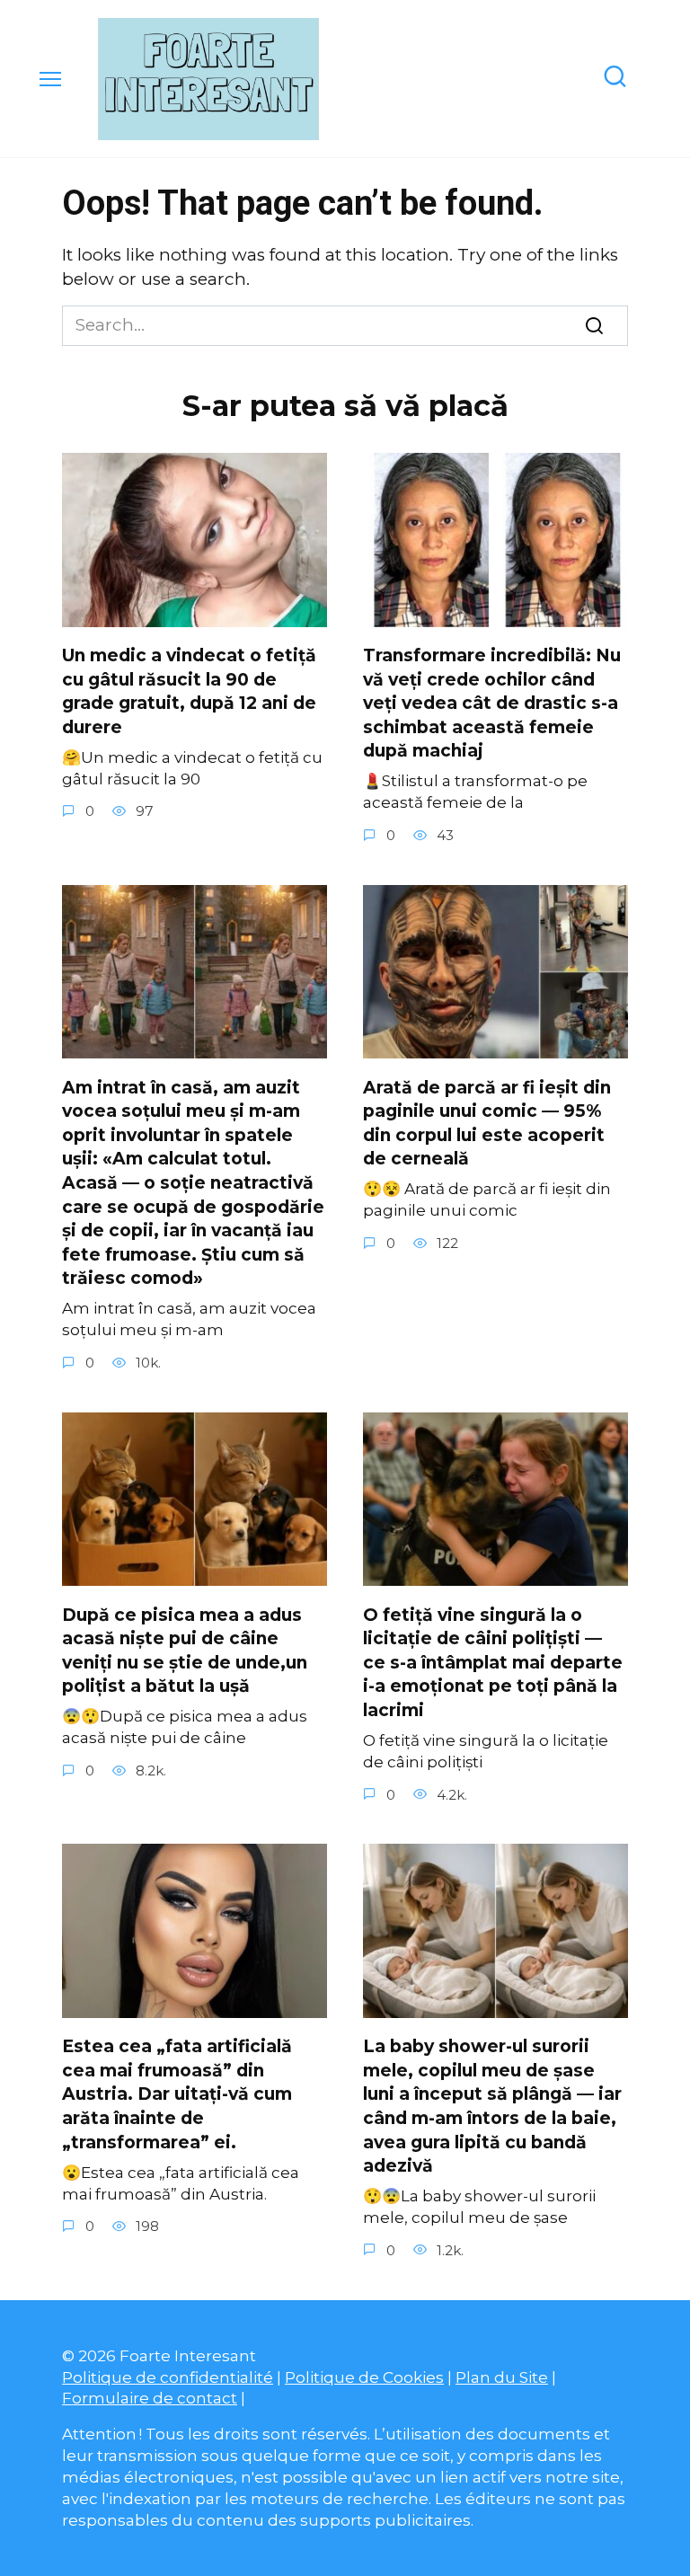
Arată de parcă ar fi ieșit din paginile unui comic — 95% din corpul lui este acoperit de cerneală (487, 1123)
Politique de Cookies (364, 2377)
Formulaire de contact (150, 2398)
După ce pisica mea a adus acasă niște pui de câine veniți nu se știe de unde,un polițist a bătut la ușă (185, 1650)
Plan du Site (502, 2377)
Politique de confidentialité (168, 2377)
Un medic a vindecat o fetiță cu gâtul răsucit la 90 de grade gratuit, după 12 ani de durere (189, 691)
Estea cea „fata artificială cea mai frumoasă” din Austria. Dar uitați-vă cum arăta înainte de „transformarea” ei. (177, 2094)
